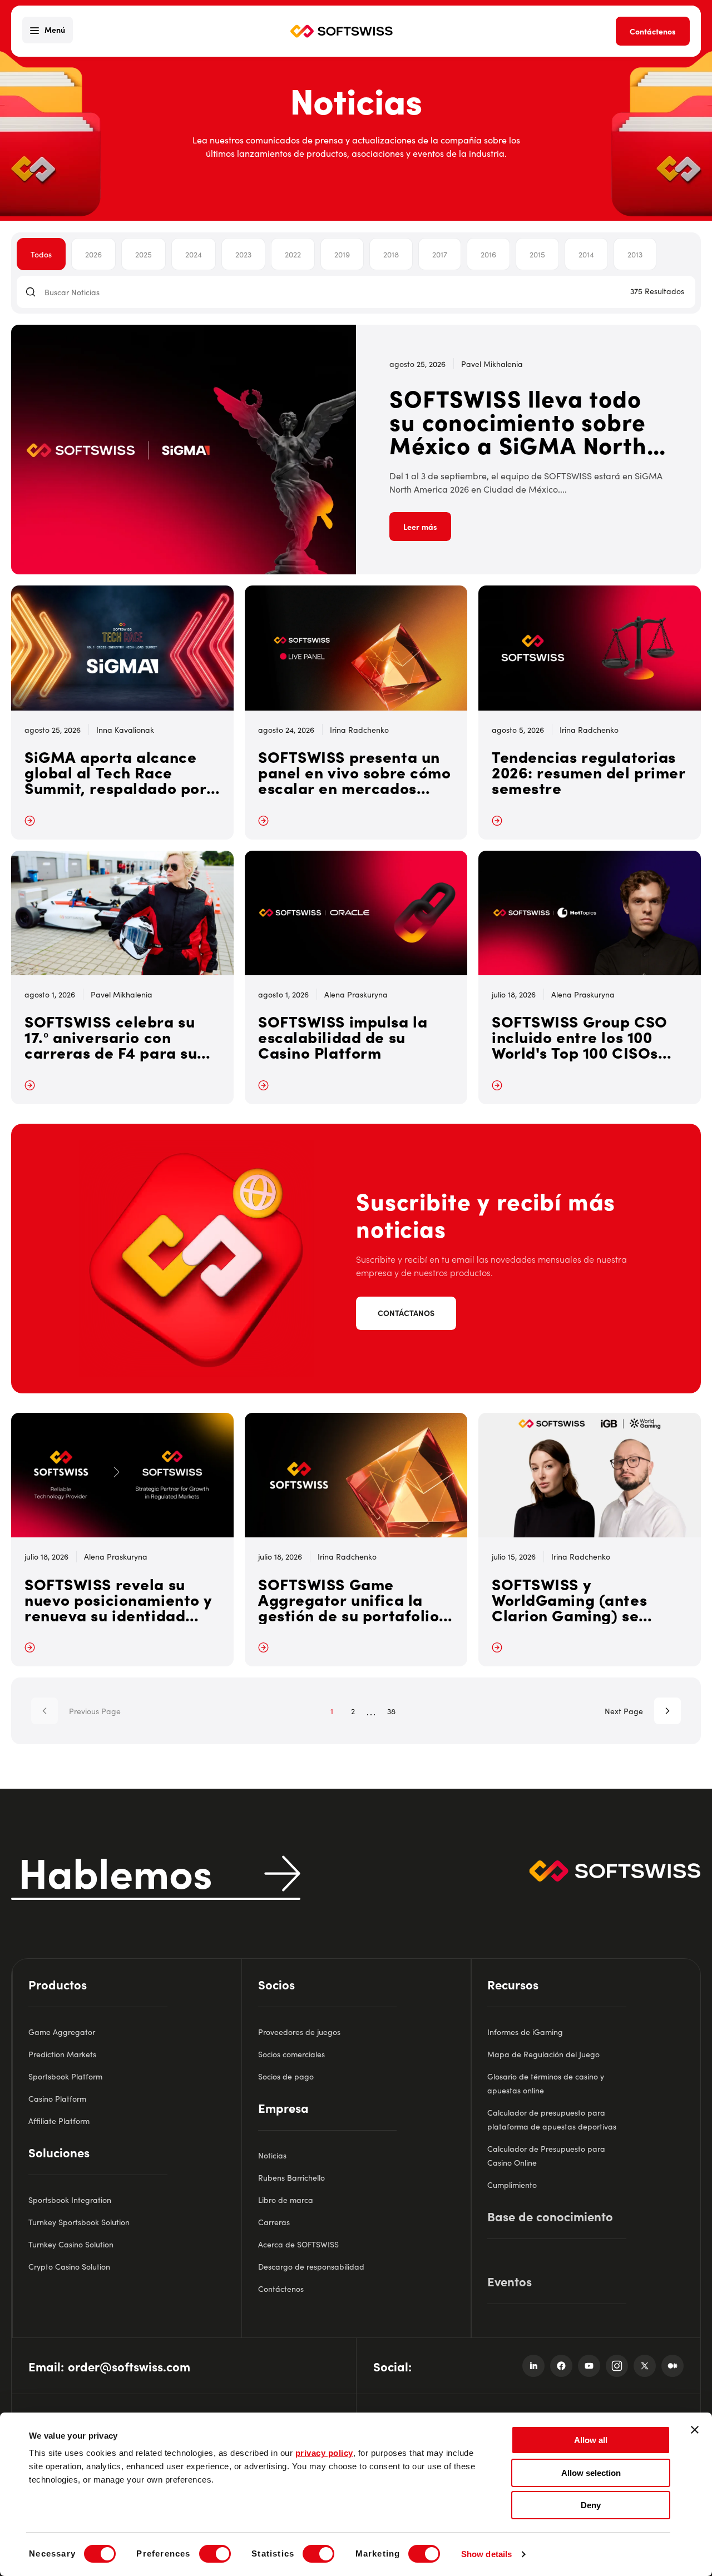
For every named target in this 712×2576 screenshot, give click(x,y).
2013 (635, 254)
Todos (41, 254)
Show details (486, 2554)
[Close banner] (695, 2430)
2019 (342, 254)
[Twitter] (645, 2366)
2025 (144, 254)
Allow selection (591, 2473)
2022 (293, 254)
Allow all (591, 2440)
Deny (591, 2505)
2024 (194, 254)
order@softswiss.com (129, 2366)
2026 (93, 254)
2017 (440, 254)
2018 (391, 254)
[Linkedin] (533, 2366)
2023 (243, 254)
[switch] (215, 2554)
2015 (537, 254)
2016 (488, 254)
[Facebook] (561, 2366)
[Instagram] (617, 2366)
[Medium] (673, 2366)
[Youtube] (589, 2366)
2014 (586, 254)
